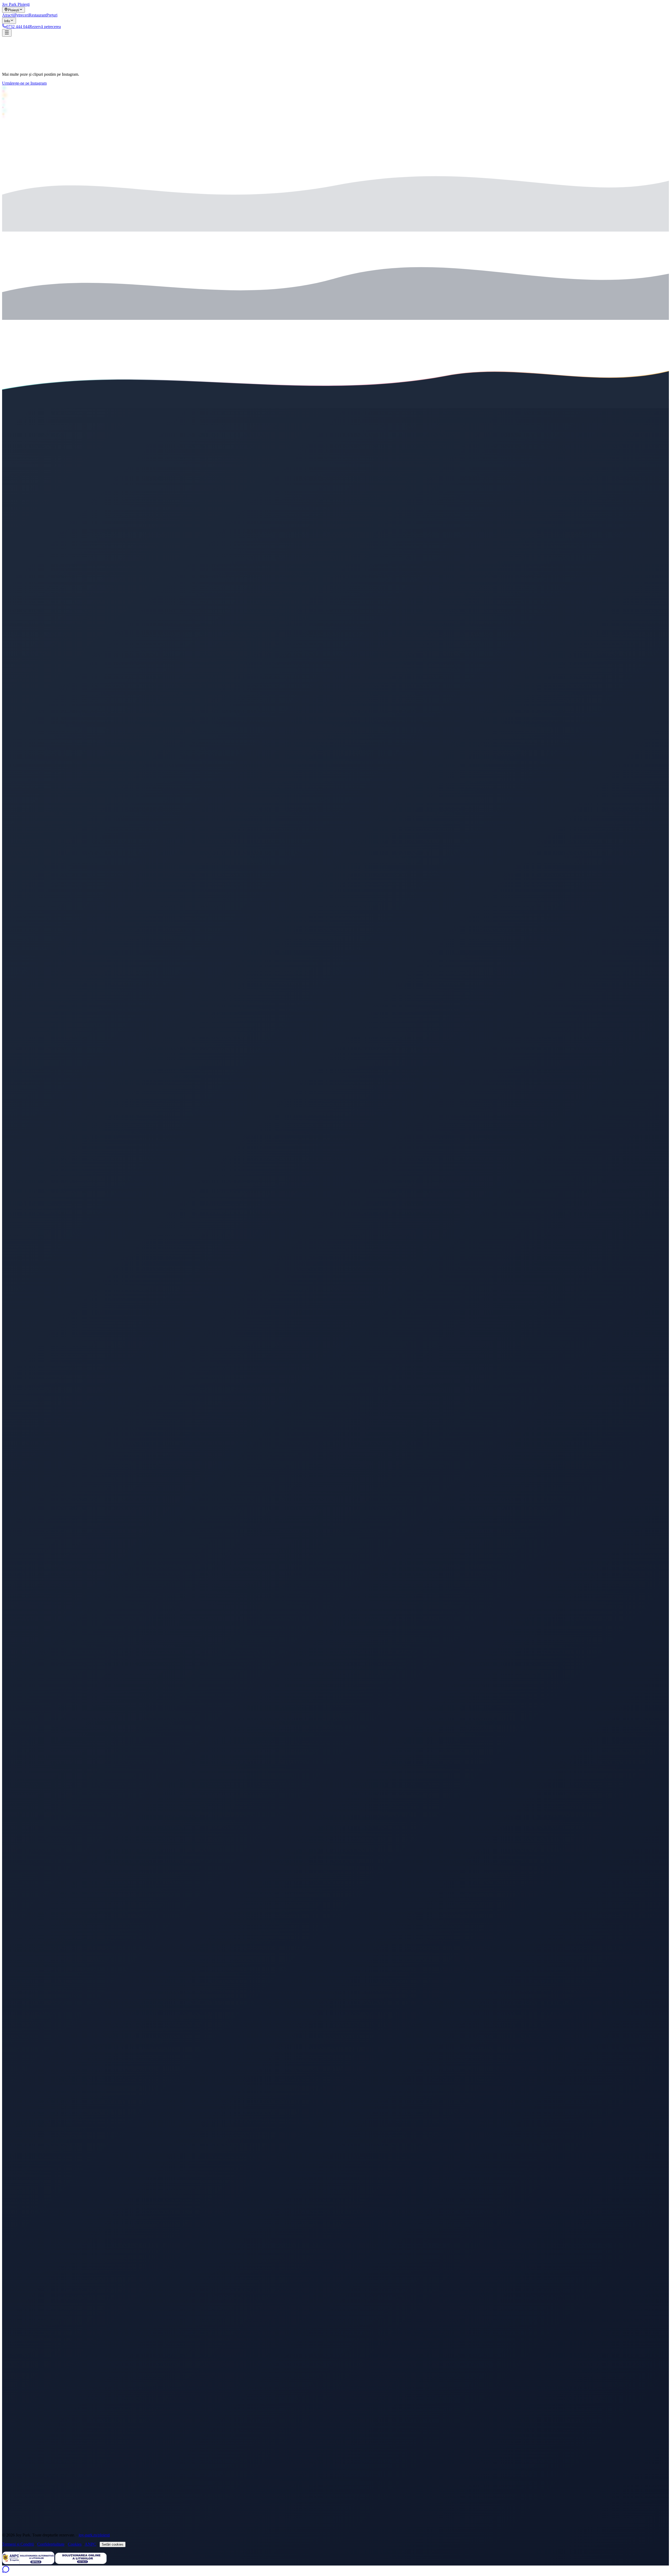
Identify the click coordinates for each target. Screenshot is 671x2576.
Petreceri (20, 2447)
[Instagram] (335, 1087)
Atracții (19, 2442)
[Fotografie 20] (84, 67)
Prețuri (18, 2461)
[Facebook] (335, 1754)
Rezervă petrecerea (18, 2531)
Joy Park (16, 406)
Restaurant (21, 2456)
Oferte (18, 2451)
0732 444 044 (28, 2491)
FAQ (17, 2470)
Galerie (19, 2466)
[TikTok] (335, 2422)
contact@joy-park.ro (34, 2496)
